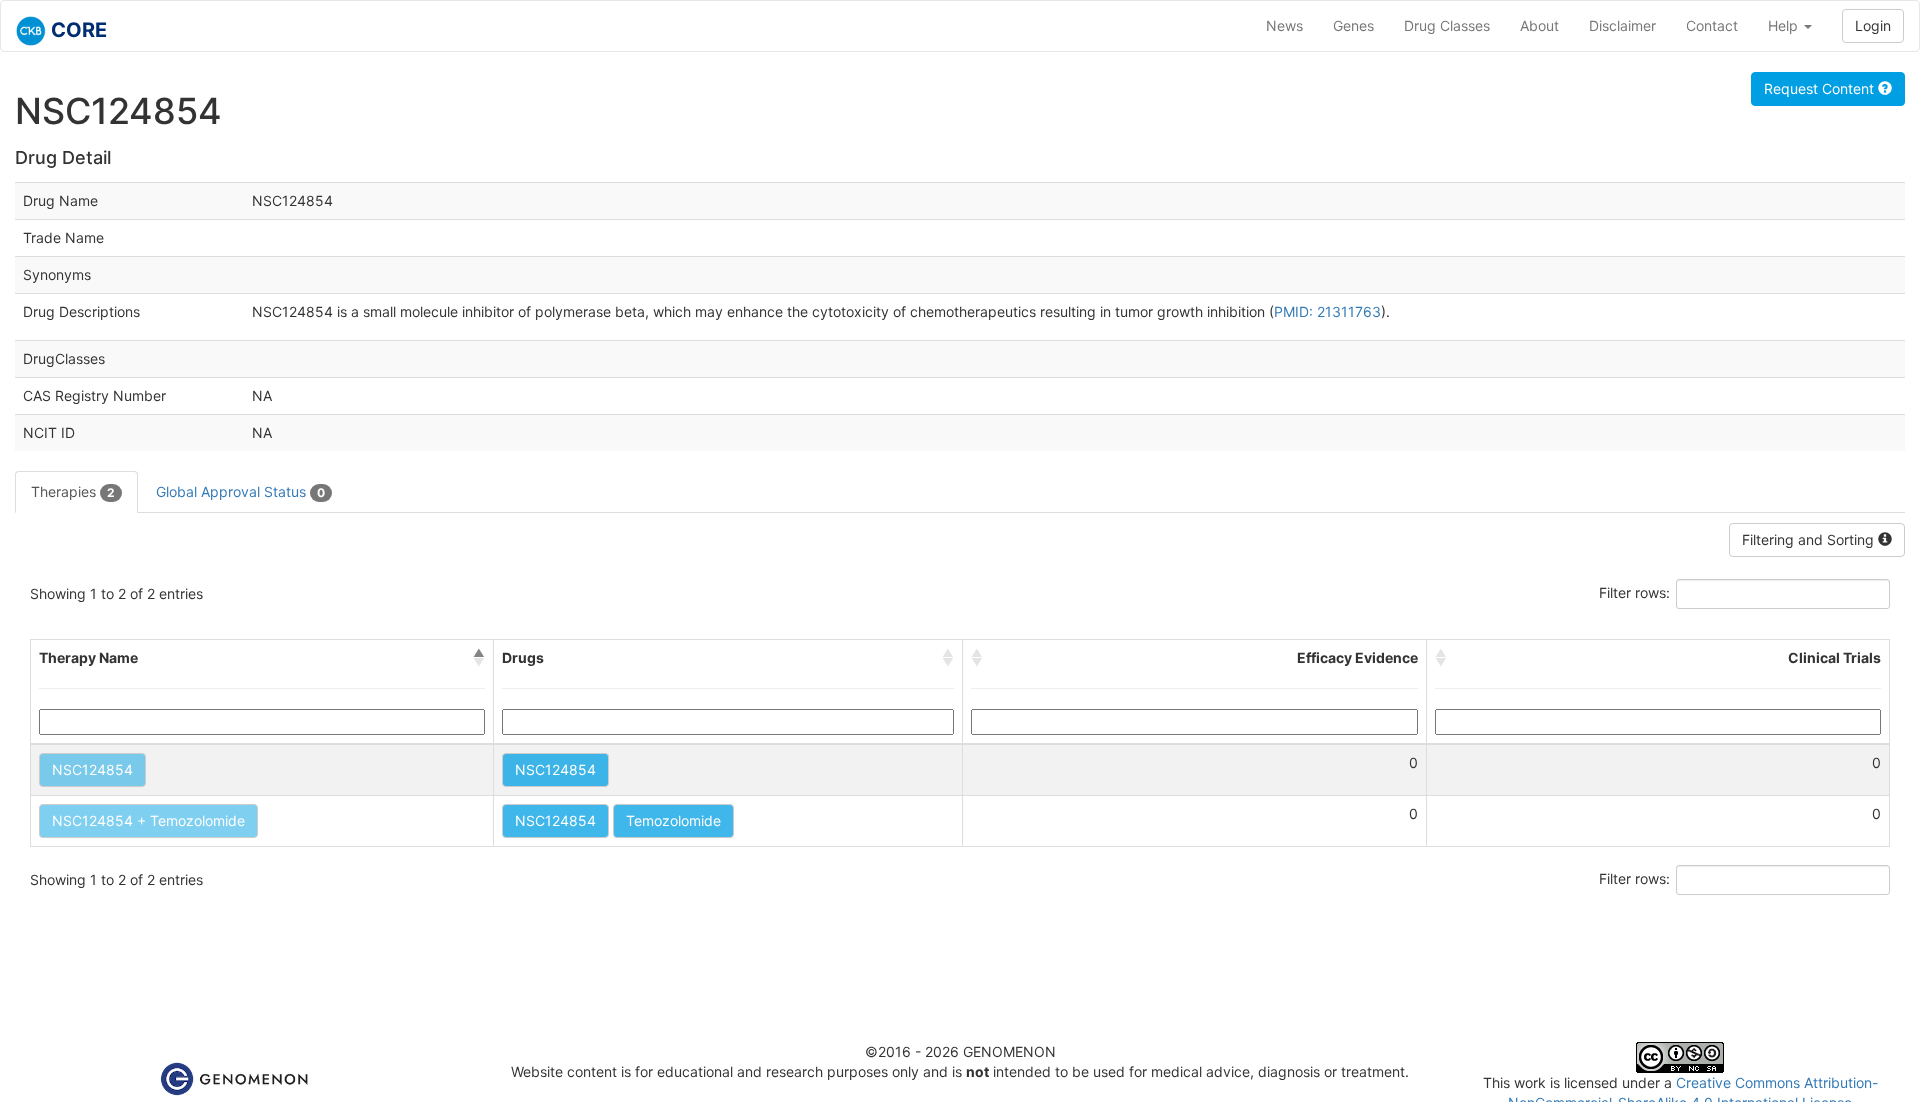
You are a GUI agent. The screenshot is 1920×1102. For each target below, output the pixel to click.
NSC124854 (92, 769)
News (1284, 25)
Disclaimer (1622, 25)
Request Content (1821, 88)
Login (1873, 25)
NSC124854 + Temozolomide (148, 820)
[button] (479, 658)
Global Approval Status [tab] (240, 491)
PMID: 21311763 (1327, 311)
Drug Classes (1447, 25)
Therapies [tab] (73, 491)
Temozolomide (673, 820)
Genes (1353, 25)
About (1539, 25)
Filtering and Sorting (1810, 539)
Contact (1712, 25)
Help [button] (1785, 25)
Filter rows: (1634, 592)
